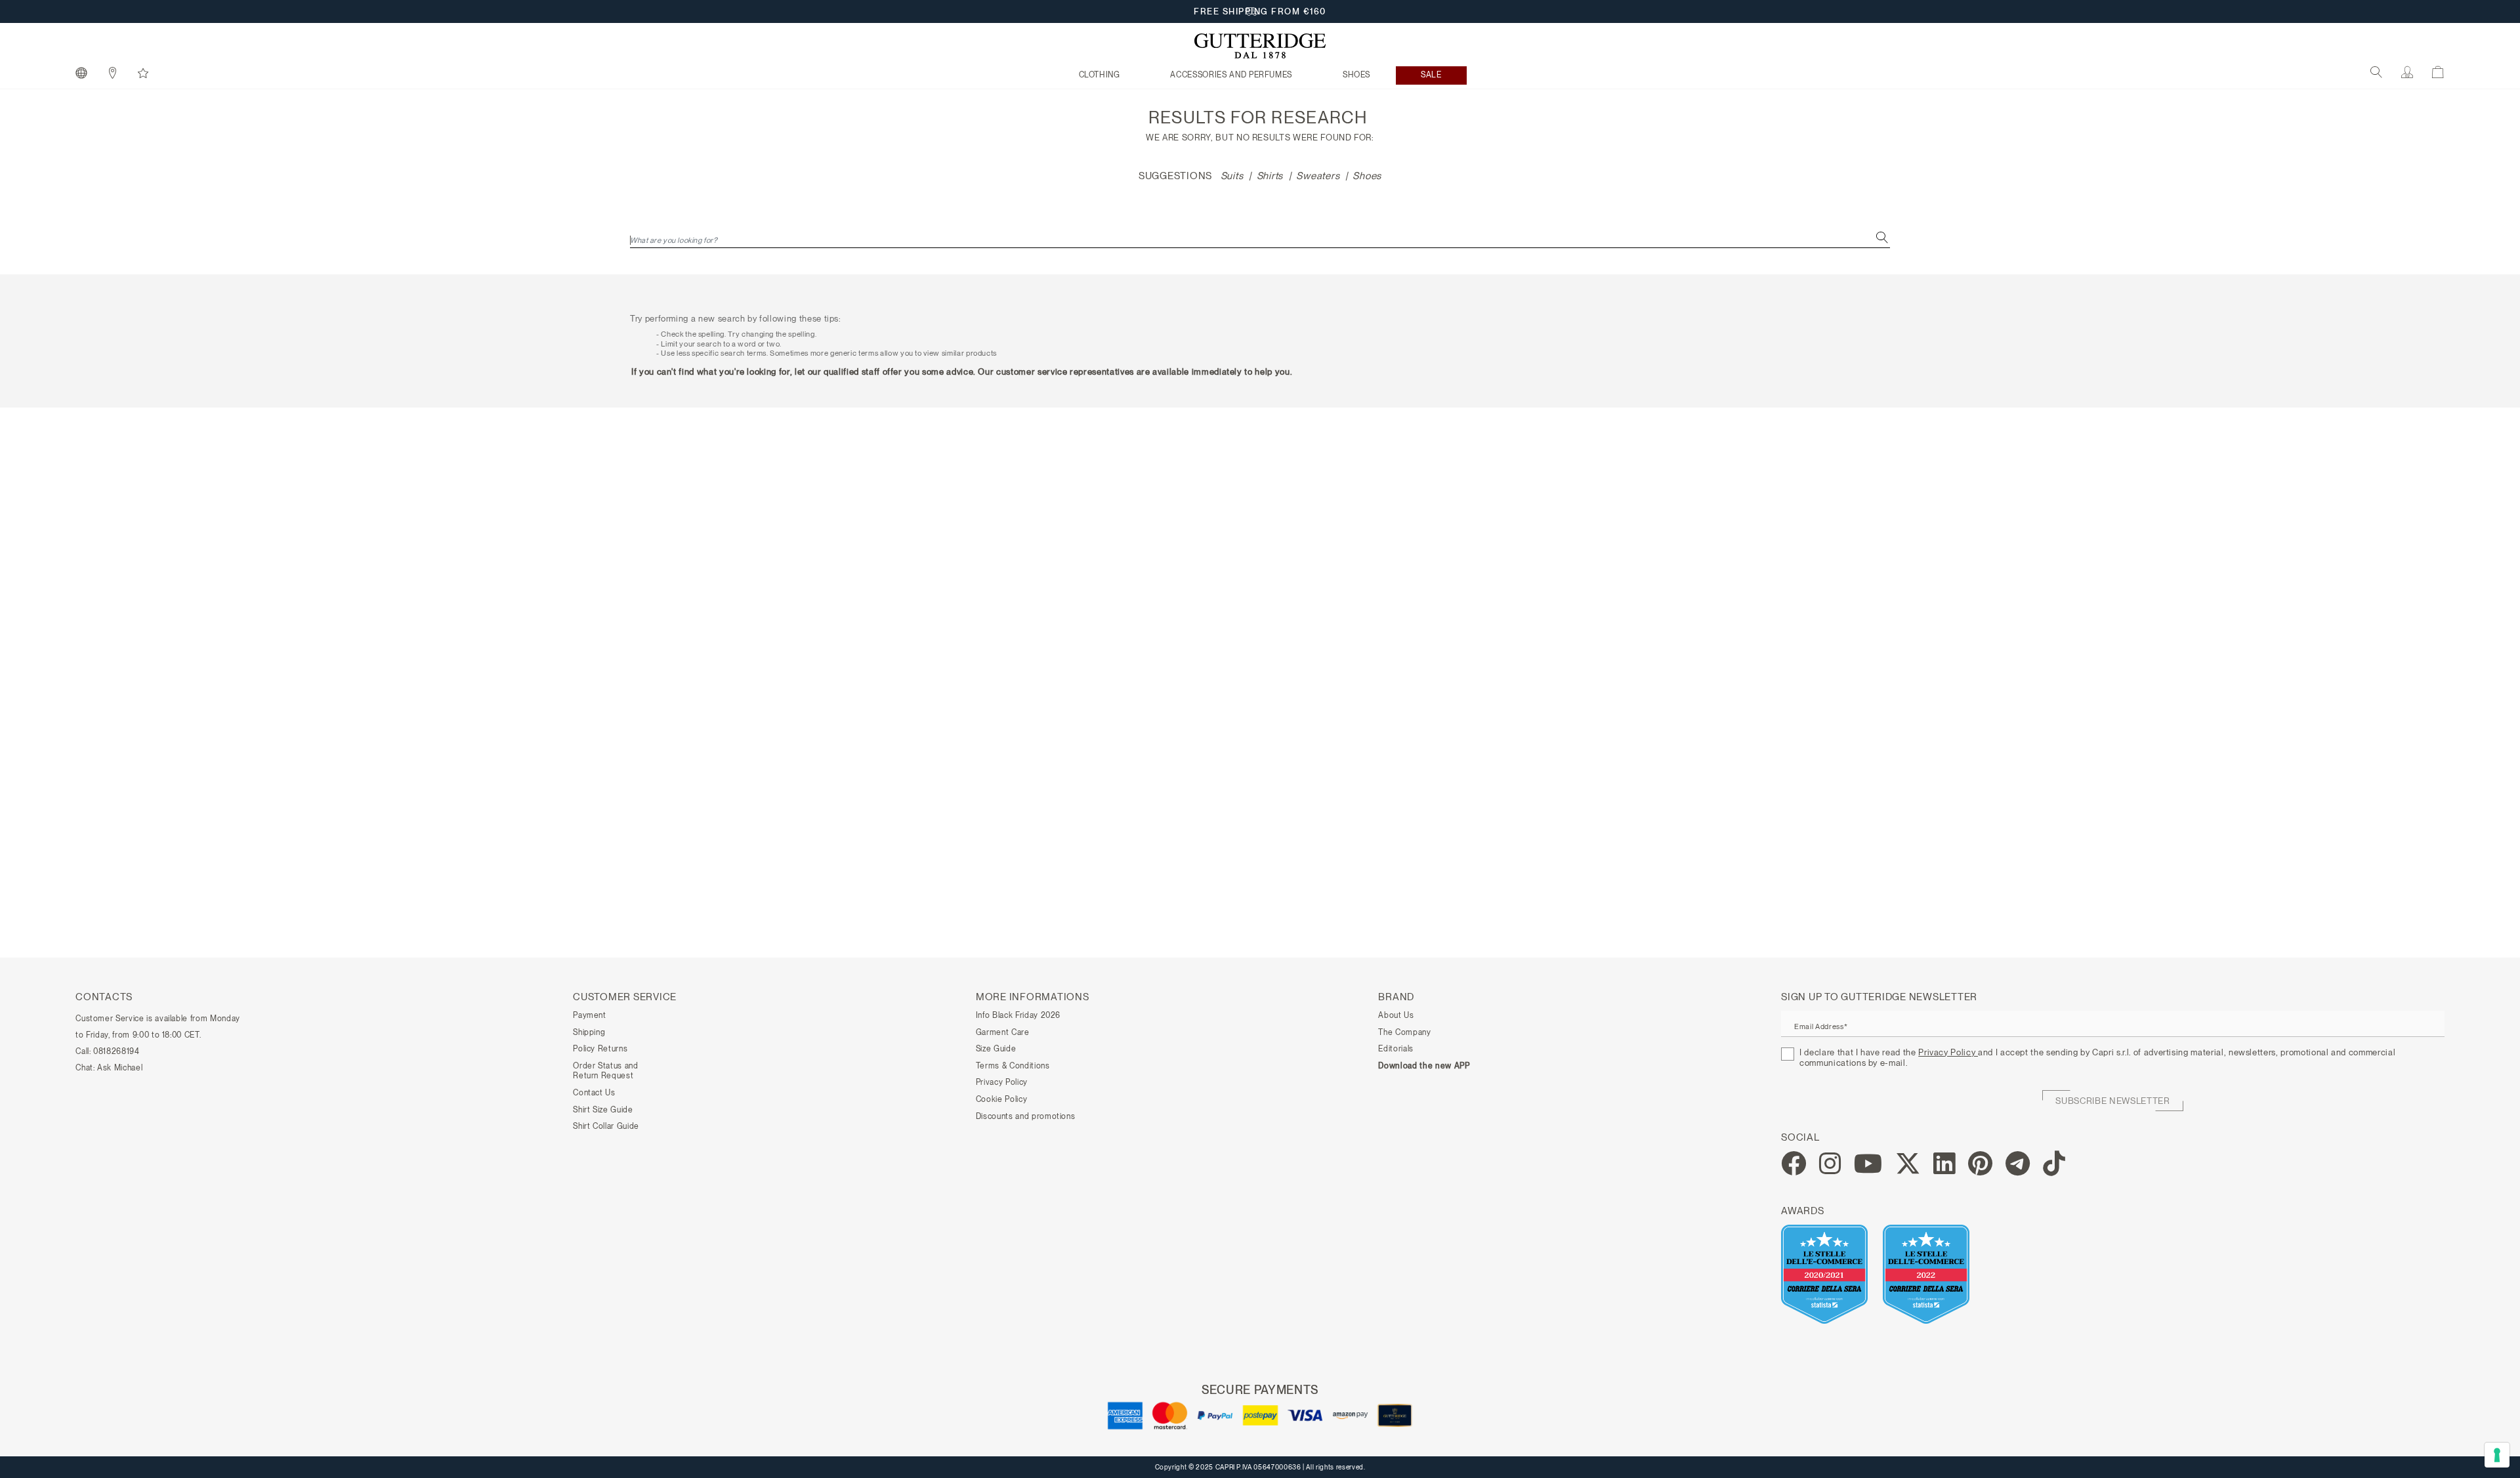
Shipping (589, 1032)
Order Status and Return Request (605, 1071)
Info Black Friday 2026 (1018, 1015)
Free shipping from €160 (1260, 11)
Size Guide (996, 1049)
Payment (590, 1015)
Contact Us (594, 1093)
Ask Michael (120, 1068)
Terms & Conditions (1013, 1066)
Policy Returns (600, 1049)
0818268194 (116, 1051)
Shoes (1367, 176)
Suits (1232, 176)
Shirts (1270, 176)
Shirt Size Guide (603, 1110)
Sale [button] (1431, 75)
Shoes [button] (1356, 75)
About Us (1396, 1015)
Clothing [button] (1100, 75)
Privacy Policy (1002, 1082)
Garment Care (1003, 1032)
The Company (1404, 1032)
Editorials (1396, 1049)
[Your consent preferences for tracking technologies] (2497, 1455)
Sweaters (1318, 176)
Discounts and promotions (1026, 1116)
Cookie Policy (1001, 1099)
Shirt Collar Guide (606, 1126)
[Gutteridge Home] (1260, 46)
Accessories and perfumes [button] (1231, 75)
